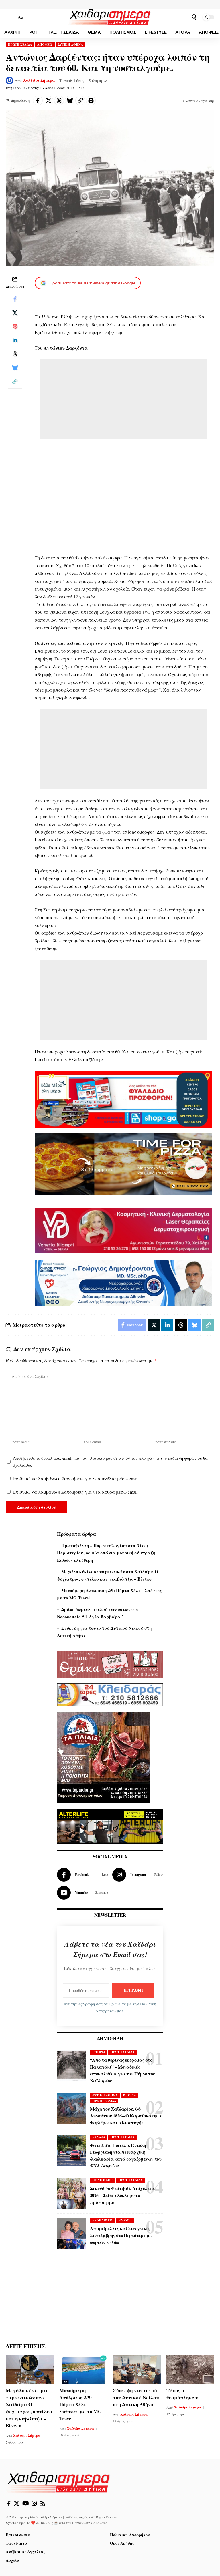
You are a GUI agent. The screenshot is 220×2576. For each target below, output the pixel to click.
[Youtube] (82, 1893)
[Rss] (43, 2503)
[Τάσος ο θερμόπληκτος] (190, 2369)
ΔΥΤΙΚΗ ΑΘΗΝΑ (70, 45)
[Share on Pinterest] (15, 326)
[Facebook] (82, 1875)
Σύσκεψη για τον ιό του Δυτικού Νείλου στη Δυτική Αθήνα (136, 2397)
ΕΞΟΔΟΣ (125, 2220)
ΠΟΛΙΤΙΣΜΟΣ (103, 2180)
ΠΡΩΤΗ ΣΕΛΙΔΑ (20, 45)
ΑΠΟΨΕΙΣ (45, 45)
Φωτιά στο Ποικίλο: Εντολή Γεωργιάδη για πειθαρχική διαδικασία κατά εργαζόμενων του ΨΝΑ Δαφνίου (126, 2155)
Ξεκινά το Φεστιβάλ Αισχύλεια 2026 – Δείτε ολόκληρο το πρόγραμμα (122, 2195)
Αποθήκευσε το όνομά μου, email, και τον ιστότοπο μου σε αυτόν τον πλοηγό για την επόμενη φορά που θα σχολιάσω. (110, 1462)
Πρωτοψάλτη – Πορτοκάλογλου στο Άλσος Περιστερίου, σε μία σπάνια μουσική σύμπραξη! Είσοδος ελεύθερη (107, 1553)
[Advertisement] (123, 399)
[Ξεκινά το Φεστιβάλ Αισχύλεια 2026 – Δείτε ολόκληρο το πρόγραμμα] (71, 2194)
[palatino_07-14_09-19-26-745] (123, 1163)
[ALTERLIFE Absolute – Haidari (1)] (110, 1826)
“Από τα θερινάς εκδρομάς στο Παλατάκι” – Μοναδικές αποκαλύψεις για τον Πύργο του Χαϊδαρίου (122, 2070)
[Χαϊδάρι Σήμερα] (110, 17)
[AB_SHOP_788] (123, 1098)
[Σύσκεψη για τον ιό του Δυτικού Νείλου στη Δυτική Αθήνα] (137, 2369)
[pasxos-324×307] (103, 1757)
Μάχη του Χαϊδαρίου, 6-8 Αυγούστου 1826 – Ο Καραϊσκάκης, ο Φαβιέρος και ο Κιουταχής (126, 2116)
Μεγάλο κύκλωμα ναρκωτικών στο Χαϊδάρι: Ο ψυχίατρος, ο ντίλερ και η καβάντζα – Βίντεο (29, 2408)
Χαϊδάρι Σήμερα (39, 80)
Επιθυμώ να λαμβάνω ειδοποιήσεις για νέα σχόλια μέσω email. (76, 1478)
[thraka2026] (110, 1663)
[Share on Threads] (59, 101)
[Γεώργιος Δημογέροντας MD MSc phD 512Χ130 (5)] (123, 1282)
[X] (17, 2503)
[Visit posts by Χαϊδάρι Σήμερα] (9, 81)
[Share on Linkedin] (15, 340)
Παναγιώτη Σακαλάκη (90, 2523)
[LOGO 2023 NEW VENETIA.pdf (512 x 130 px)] (123, 1229)
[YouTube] (26, 2503)
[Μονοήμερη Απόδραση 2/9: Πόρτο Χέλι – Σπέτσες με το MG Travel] (83, 2369)
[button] (11, 17)
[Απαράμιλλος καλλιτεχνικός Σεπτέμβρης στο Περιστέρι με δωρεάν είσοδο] (71, 2234)
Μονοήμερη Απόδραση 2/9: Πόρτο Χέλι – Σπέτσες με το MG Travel (80, 2404)
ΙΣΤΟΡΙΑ (99, 2052)
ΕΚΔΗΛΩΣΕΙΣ (103, 2220)
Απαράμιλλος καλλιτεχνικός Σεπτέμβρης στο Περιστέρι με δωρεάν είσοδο (121, 2235)
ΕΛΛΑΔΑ (99, 2137)
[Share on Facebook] (38, 101)
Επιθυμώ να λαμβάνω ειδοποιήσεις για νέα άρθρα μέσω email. (76, 1492)
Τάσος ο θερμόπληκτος (183, 2394)
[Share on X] (48, 101)
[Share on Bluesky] (70, 101)
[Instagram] (138, 1875)
